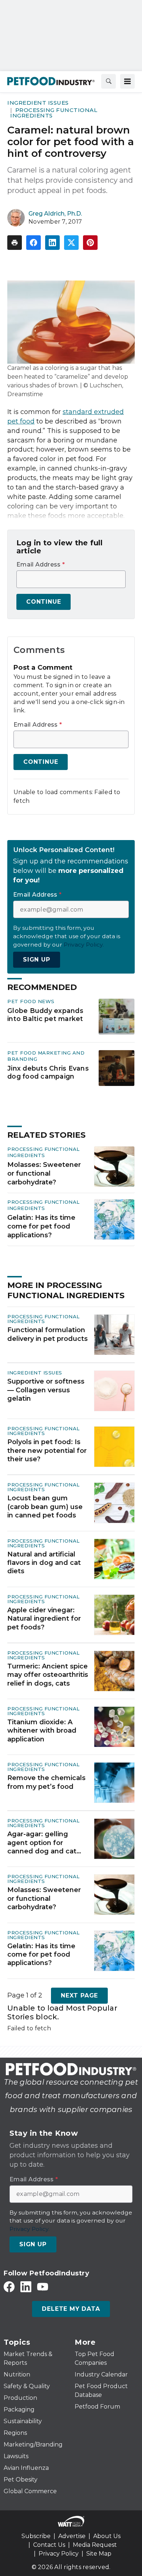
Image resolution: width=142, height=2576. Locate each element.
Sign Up (37, 960)
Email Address (41, 565)
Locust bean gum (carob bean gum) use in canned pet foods (45, 1507)
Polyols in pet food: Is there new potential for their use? (47, 1451)
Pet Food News (31, 1001)
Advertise (72, 2536)
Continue (44, 602)
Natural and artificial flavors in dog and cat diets (44, 1563)
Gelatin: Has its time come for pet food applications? (41, 1226)
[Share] (33, 243)
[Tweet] (71, 243)
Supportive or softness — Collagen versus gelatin (46, 1390)
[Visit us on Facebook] (9, 2287)
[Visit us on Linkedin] (26, 2287)
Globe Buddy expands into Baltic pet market (45, 1015)
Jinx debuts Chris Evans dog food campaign (48, 1072)
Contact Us (49, 2545)
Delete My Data (71, 2309)
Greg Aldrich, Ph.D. (55, 214)
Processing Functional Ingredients (54, 113)
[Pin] (90, 243)
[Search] (109, 81)
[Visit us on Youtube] (43, 2287)
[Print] (15, 243)
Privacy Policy (59, 2554)
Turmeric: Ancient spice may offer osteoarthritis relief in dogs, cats (48, 1675)
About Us (107, 2536)
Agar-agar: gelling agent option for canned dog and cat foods (42, 1843)
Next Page (79, 1995)
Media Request (95, 2545)
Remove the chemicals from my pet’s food (46, 1782)
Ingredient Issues (38, 103)
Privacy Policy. (84, 945)
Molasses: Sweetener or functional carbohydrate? (44, 1173)
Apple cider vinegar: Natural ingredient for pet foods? (44, 1619)
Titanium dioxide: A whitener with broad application (42, 1731)
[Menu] (127, 81)
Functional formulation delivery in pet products (48, 1334)
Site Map (99, 2554)
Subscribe (36, 2536)
